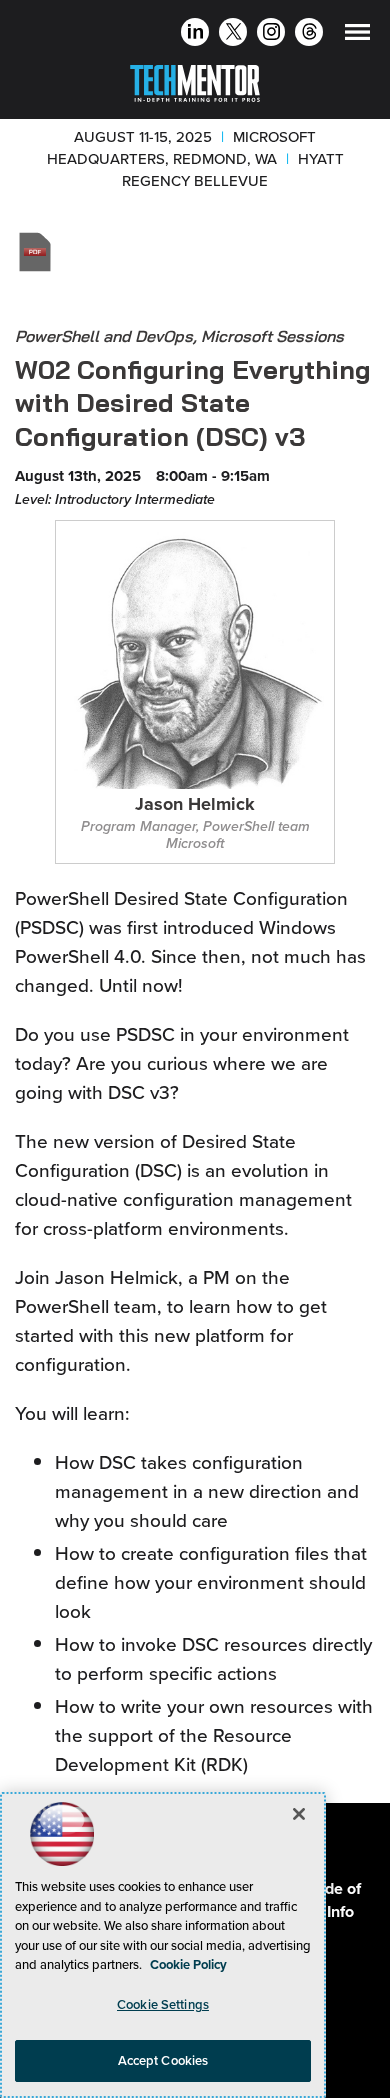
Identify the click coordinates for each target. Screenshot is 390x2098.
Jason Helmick (195, 805)
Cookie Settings (163, 2004)
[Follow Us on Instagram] (271, 34)
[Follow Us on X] (233, 34)
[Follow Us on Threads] (309, 34)
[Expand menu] (357, 36)
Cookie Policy (188, 1964)
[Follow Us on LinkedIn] (195, 34)
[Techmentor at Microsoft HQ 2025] (195, 79)
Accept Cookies (163, 2060)
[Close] (299, 1814)
